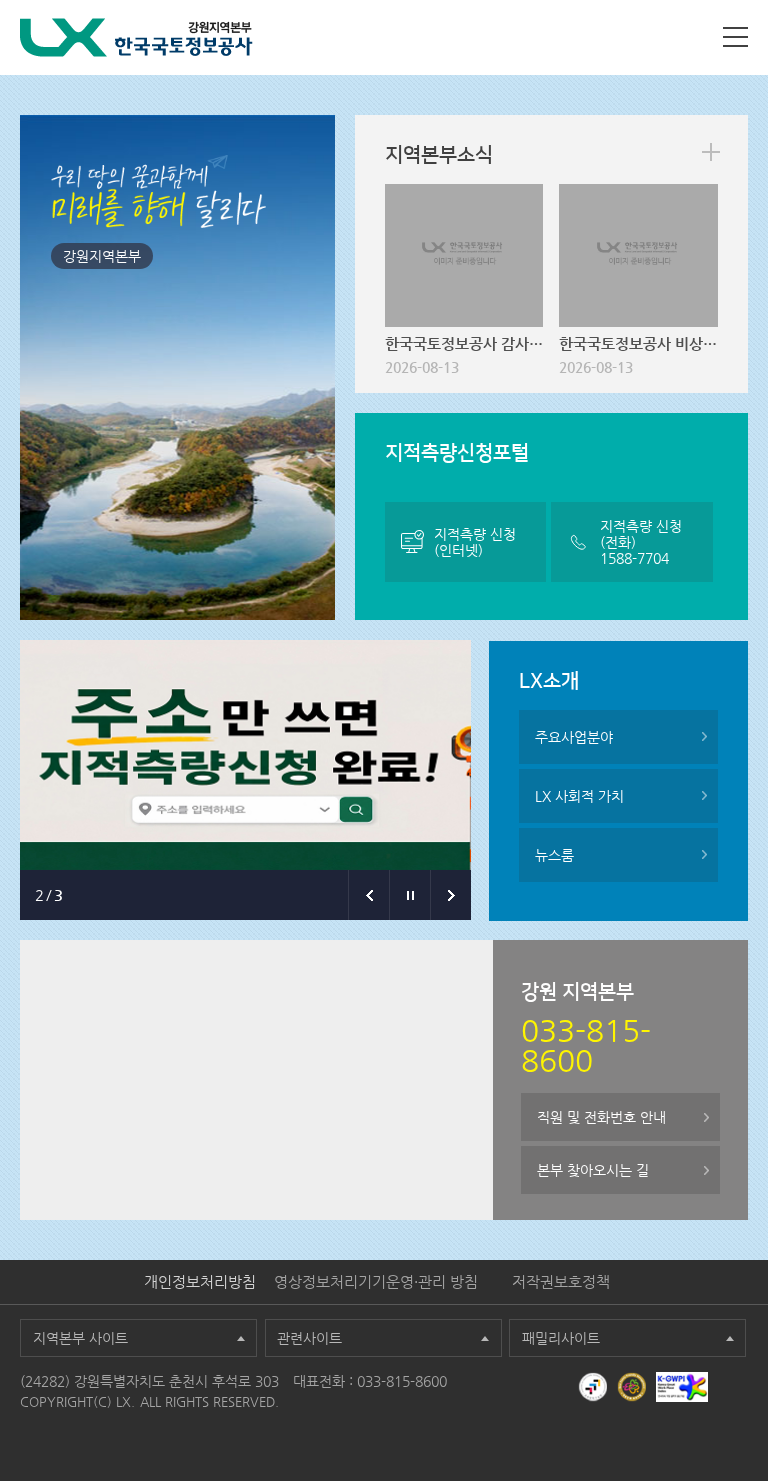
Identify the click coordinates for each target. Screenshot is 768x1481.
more (711, 152)
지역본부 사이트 (80, 1338)
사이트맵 (735, 37)
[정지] (409, 895)
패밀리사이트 (561, 1338)
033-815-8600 (402, 1381)
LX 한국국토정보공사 (136, 37)
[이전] (368, 895)
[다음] (450, 895)
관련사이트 (309, 1338)
